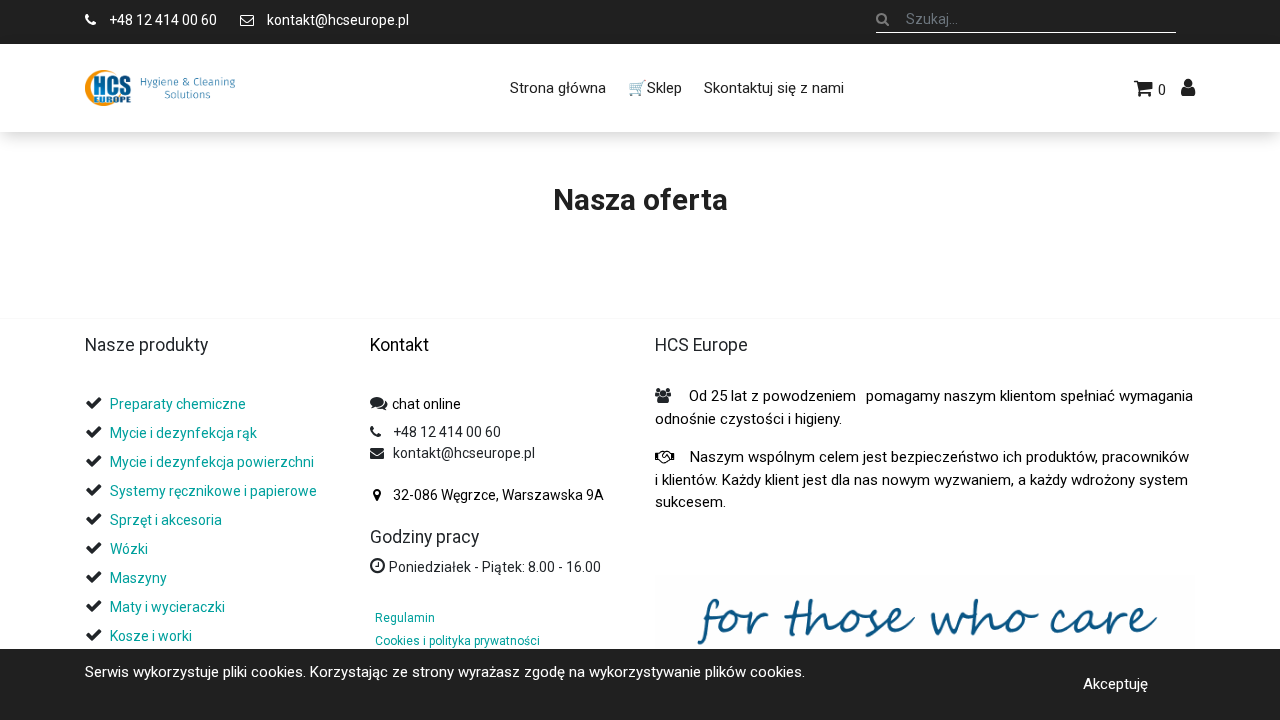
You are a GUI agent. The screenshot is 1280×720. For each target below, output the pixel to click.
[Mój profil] (1188, 88)
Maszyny (138, 578)
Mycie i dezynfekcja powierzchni (212, 462)
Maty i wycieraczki (167, 607)
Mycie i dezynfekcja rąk (183, 433)
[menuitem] (557, 88)
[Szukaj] (882, 19)
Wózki (129, 549)
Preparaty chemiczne (179, 404)
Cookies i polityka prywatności (457, 641)
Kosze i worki (151, 636)
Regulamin (405, 618)
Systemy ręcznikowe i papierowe (215, 491)
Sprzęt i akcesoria (166, 520)
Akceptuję (1115, 684)
